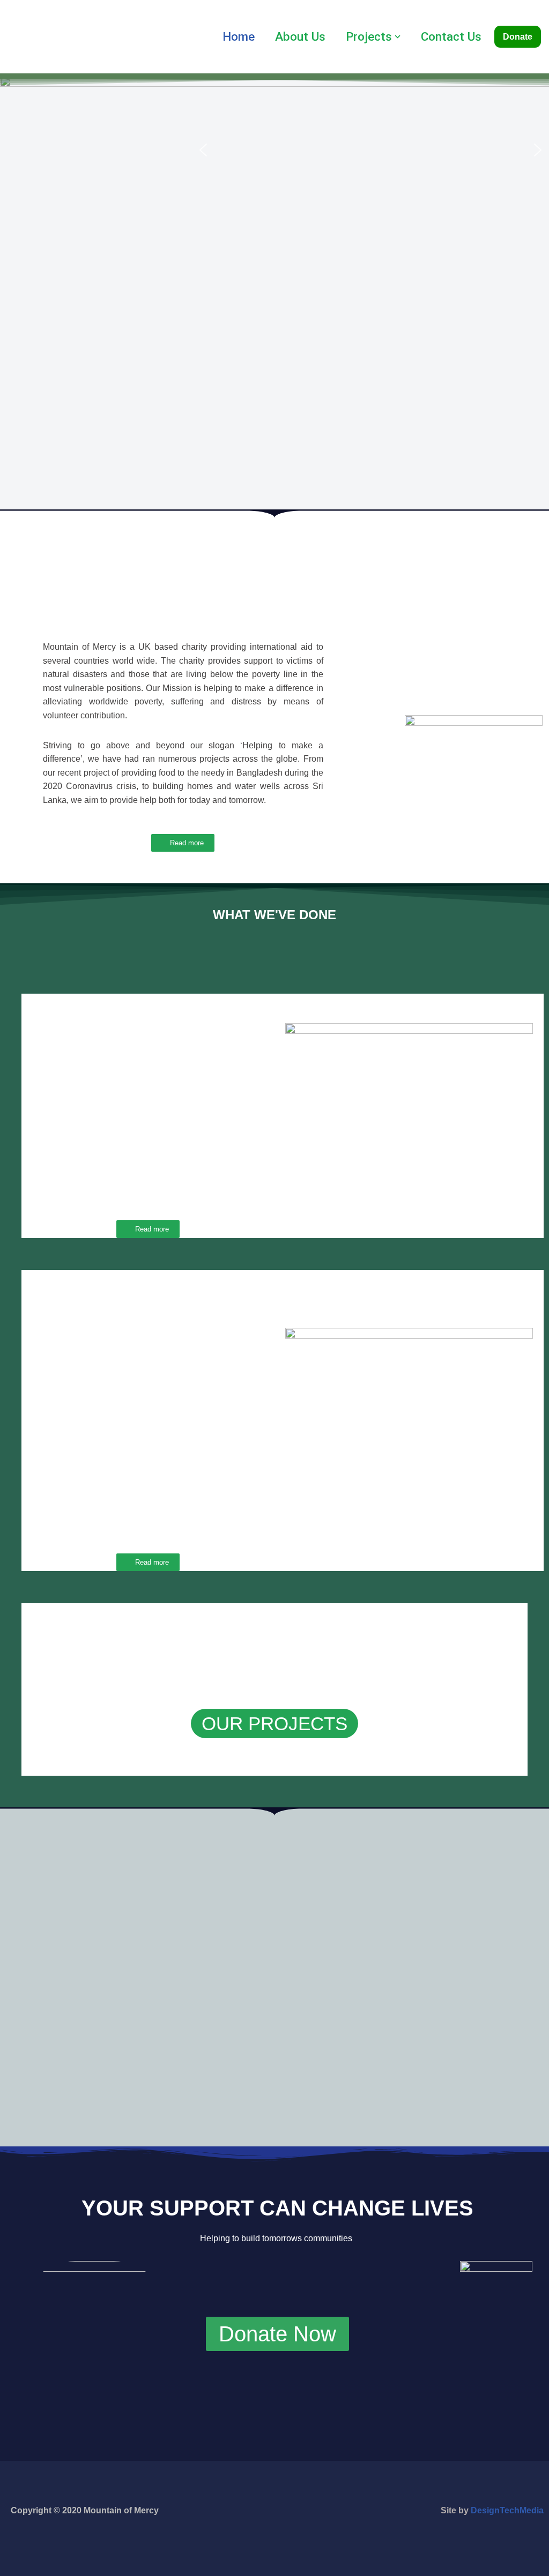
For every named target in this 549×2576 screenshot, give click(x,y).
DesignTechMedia (507, 2510)
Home (239, 36)
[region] (370, 150)
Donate (518, 37)
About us (300, 36)
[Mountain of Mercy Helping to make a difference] (46, 39)
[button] (398, 37)
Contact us (451, 36)
